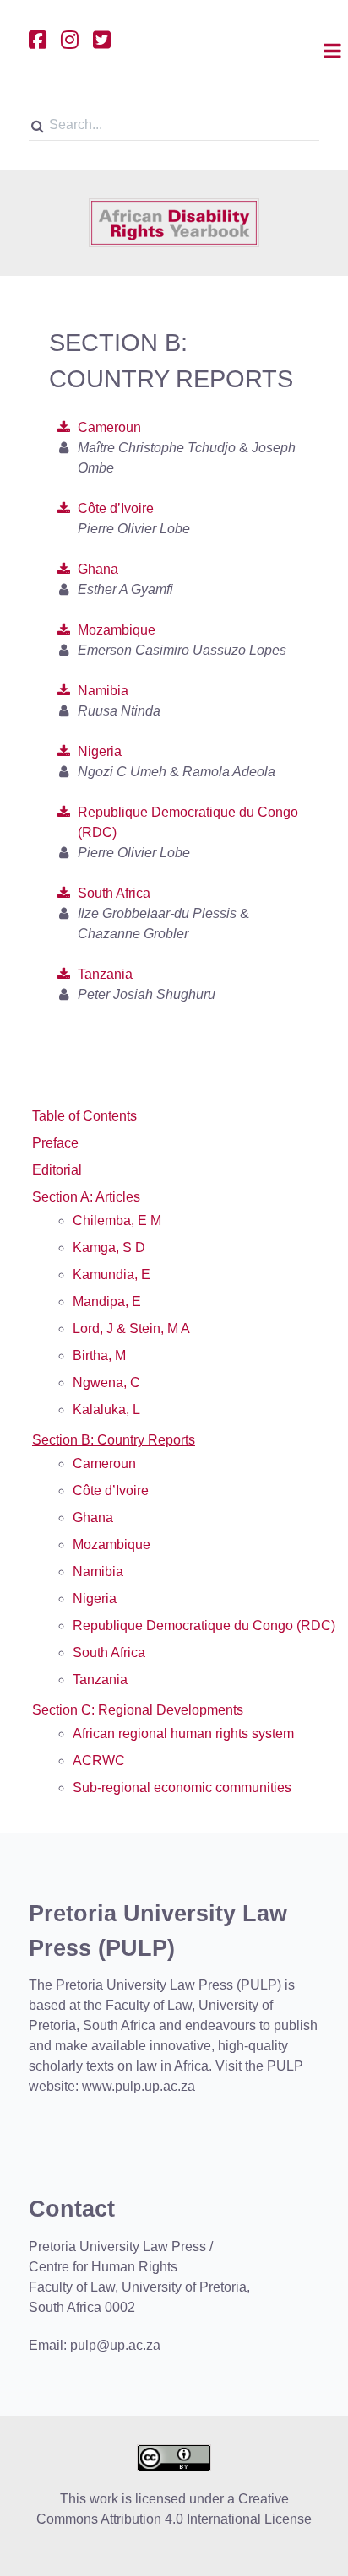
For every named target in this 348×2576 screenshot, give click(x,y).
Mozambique (117, 630)
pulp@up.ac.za (115, 2345)
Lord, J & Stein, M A (131, 1329)
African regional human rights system (183, 1734)
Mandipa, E (107, 1302)
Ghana (98, 569)
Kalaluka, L (106, 1410)
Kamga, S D (109, 1247)
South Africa (114, 893)
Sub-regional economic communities (182, 1788)
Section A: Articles (86, 1197)
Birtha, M (99, 1356)
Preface (55, 1143)
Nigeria (100, 751)
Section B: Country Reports (114, 1440)
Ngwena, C (106, 1383)
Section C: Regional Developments (138, 1710)
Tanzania (105, 974)
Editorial (57, 1170)
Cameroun (109, 427)
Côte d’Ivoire (116, 508)
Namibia (103, 691)
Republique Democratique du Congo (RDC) (204, 1626)
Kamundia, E (111, 1274)
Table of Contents (84, 1116)
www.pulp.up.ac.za (139, 2086)
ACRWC (99, 1761)
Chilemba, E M (117, 1220)
